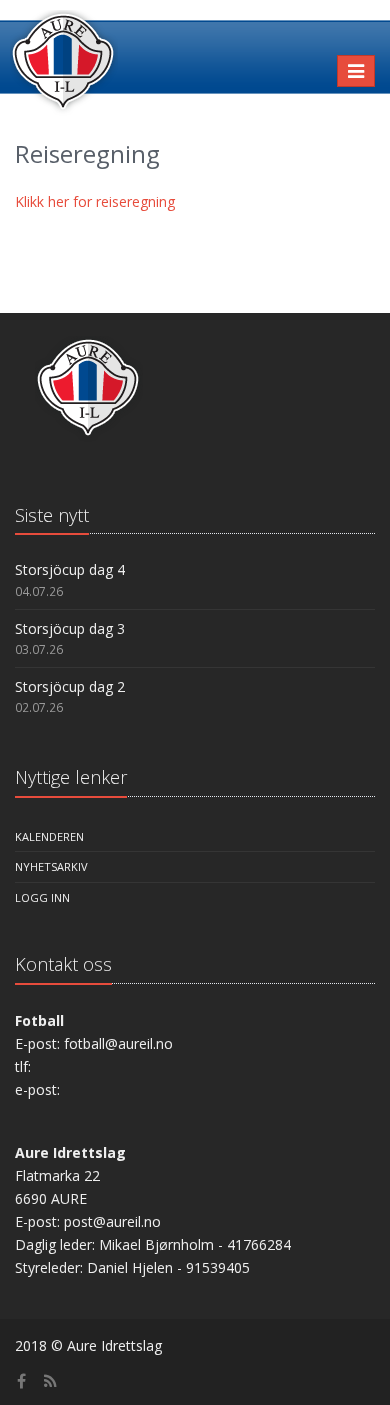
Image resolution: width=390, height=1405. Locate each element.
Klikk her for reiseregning (95, 201)
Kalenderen (49, 836)
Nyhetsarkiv (51, 866)
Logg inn (42, 897)
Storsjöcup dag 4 (70, 569)
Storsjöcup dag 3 (70, 628)
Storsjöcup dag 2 (70, 686)
